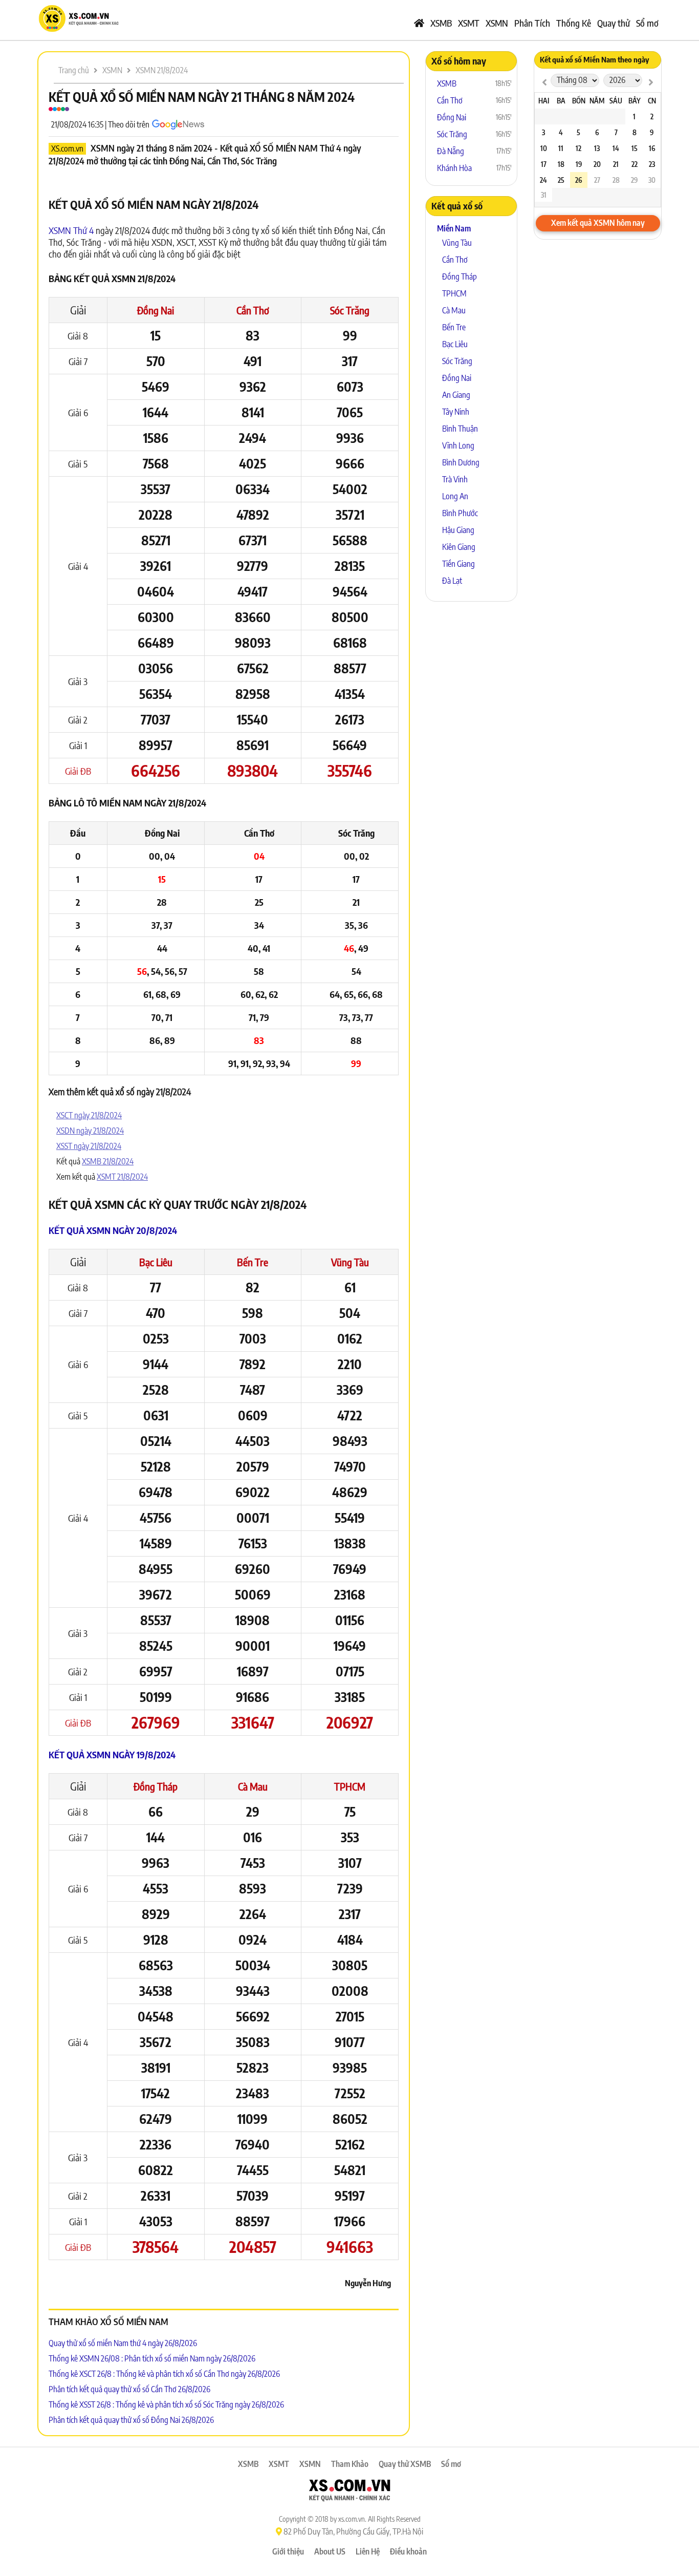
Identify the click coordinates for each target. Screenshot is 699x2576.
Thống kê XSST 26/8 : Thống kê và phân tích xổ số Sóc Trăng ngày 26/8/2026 (166, 2404)
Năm (597, 101)
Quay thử (614, 23)
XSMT (469, 23)
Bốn (579, 101)
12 (578, 148)
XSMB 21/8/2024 (108, 1161)
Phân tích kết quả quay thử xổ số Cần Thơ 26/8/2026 (129, 2389)
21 (616, 164)
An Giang (456, 395)
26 (578, 180)
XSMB (441, 23)
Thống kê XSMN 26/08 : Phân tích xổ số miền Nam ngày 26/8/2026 (152, 2358)
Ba (561, 101)
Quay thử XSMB (405, 2464)
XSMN (497, 23)
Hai (544, 101)
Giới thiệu (288, 2551)
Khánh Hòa (454, 168)
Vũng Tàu (350, 1262)
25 (561, 180)
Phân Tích (532, 23)
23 (652, 164)
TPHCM (350, 1786)
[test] (544, 82)
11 (561, 148)
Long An (455, 496)
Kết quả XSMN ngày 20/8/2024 (113, 1230)
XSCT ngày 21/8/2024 (89, 1115)
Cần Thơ (253, 310)
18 (561, 164)
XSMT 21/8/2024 (122, 1177)
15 (635, 148)
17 (544, 164)
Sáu (616, 101)
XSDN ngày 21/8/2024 (90, 1131)
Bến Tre (253, 1262)
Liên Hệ (368, 2551)
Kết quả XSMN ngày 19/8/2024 (112, 1754)
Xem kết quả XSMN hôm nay (598, 223)
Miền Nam (454, 228)
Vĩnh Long (458, 445)
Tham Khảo (350, 2464)
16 (652, 148)
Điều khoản (408, 2551)
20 (597, 164)
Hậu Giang (458, 530)
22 (635, 164)
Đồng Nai (156, 310)
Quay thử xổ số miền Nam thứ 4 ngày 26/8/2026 (123, 2343)
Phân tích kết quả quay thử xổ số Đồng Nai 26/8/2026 (131, 2420)
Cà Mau (253, 1786)
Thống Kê (574, 23)
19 (579, 164)
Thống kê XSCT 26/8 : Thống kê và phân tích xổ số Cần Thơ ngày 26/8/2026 (164, 2374)
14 (616, 148)
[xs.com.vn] (78, 30)
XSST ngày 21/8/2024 (89, 1146)
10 (544, 148)
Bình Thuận (460, 429)
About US (330, 2551)
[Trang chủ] (419, 23)
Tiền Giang (458, 564)
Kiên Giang (459, 547)
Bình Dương (461, 462)
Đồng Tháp (156, 1786)
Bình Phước (460, 513)
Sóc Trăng (350, 310)
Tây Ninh (456, 412)
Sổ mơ (647, 23)
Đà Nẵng (451, 151)
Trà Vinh (455, 479)
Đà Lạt (452, 581)
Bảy (635, 101)
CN (652, 101)
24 (543, 180)
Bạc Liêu (156, 1262)
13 (597, 148)
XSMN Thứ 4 (71, 230)
